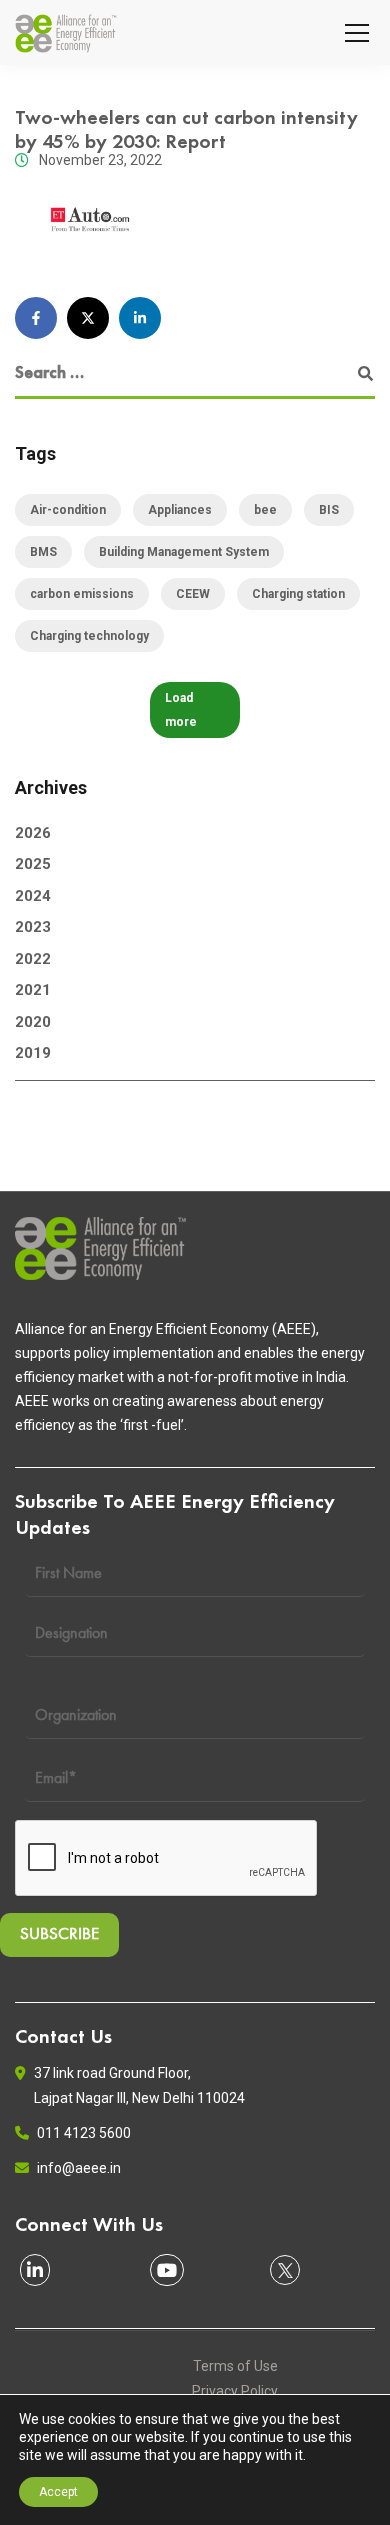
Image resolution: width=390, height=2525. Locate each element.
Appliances (180, 510)
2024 (33, 896)
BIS (329, 510)
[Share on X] (88, 318)
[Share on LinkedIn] (140, 318)
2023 (33, 927)
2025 (33, 864)
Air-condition (68, 510)
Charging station (298, 594)
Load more (181, 710)
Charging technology (89, 636)
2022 (33, 959)
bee (265, 510)
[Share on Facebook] (36, 318)
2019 (33, 1053)
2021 (33, 990)
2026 (33, 833)
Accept (58, 2492)
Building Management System (184, 552)
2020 (33, 1022)
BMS (43, 552)
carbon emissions (82, 594)
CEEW (193, 594)
